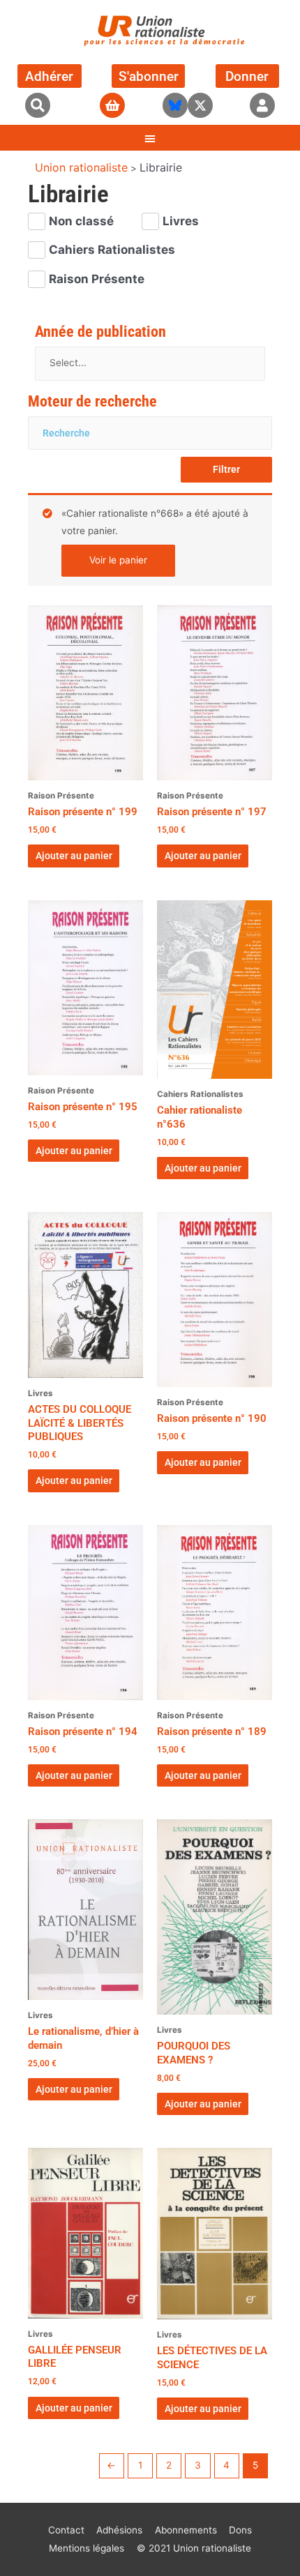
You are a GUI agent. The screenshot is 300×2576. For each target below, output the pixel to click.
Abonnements (186, 2530)
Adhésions (119, 2530)
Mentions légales (87, 2548)
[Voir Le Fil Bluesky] (175, 105)
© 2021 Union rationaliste (194, 2548)
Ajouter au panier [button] (74, 856)
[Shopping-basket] (112, 105)
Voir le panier (118, 560)
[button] (38, 105)
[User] (262, 105)
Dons (240, 2530)
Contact (66, 2530)
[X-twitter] (200, 105)
